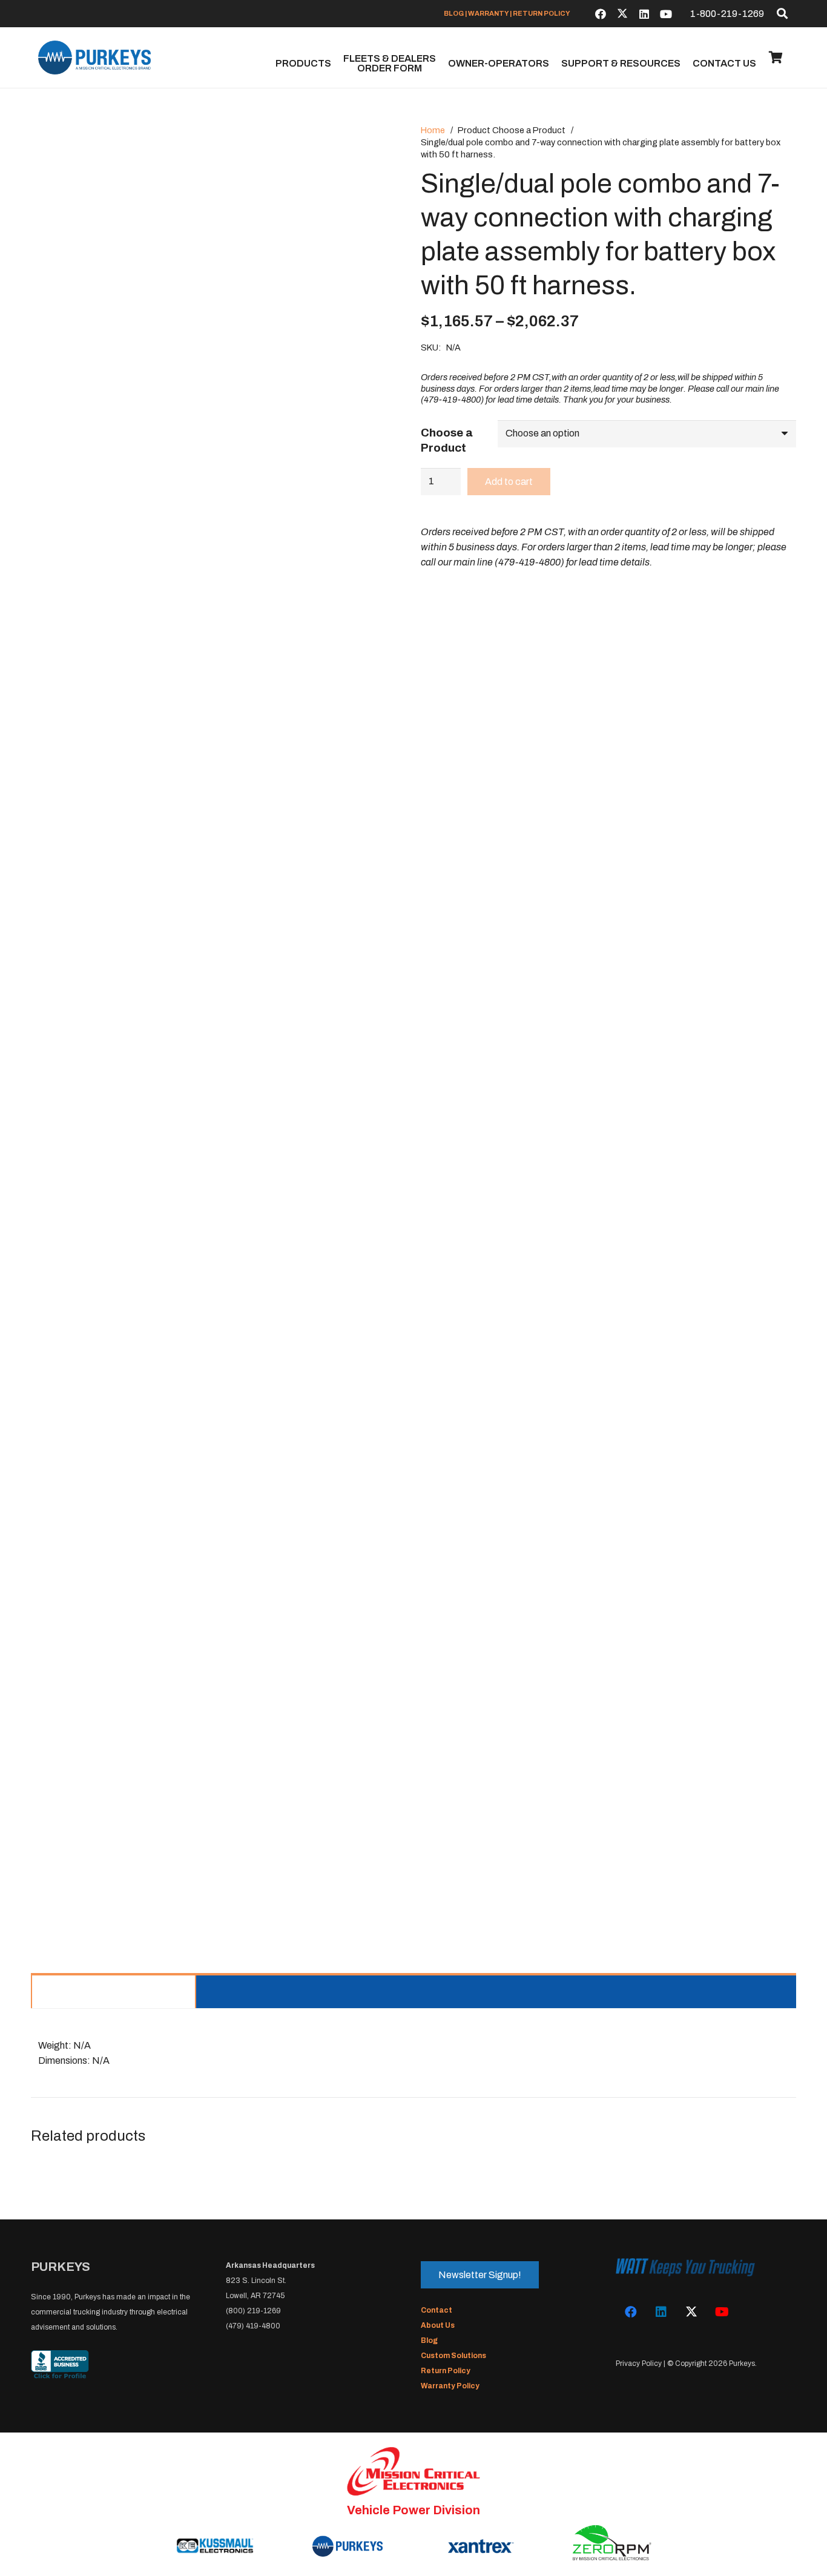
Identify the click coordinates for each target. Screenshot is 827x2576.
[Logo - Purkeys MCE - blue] (94, 58)
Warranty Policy (450, 2386)
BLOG (454, 13)
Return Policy (446, 2371)
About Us (438, 2325)
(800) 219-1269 (253, 2311)
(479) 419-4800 (253, 2326)
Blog (429, 2340)
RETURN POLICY (542, 13)
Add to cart (509, 482)
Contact (437, 2310)
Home (433, 130)
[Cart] (776, 58)
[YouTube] (666, 14)
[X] (622, 14)
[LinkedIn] (644, 14)
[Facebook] (601, 14)
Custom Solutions (453, 2356)
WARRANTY (488, 13)
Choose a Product (447, 440)
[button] (782, 13)
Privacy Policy (639, 2364)
